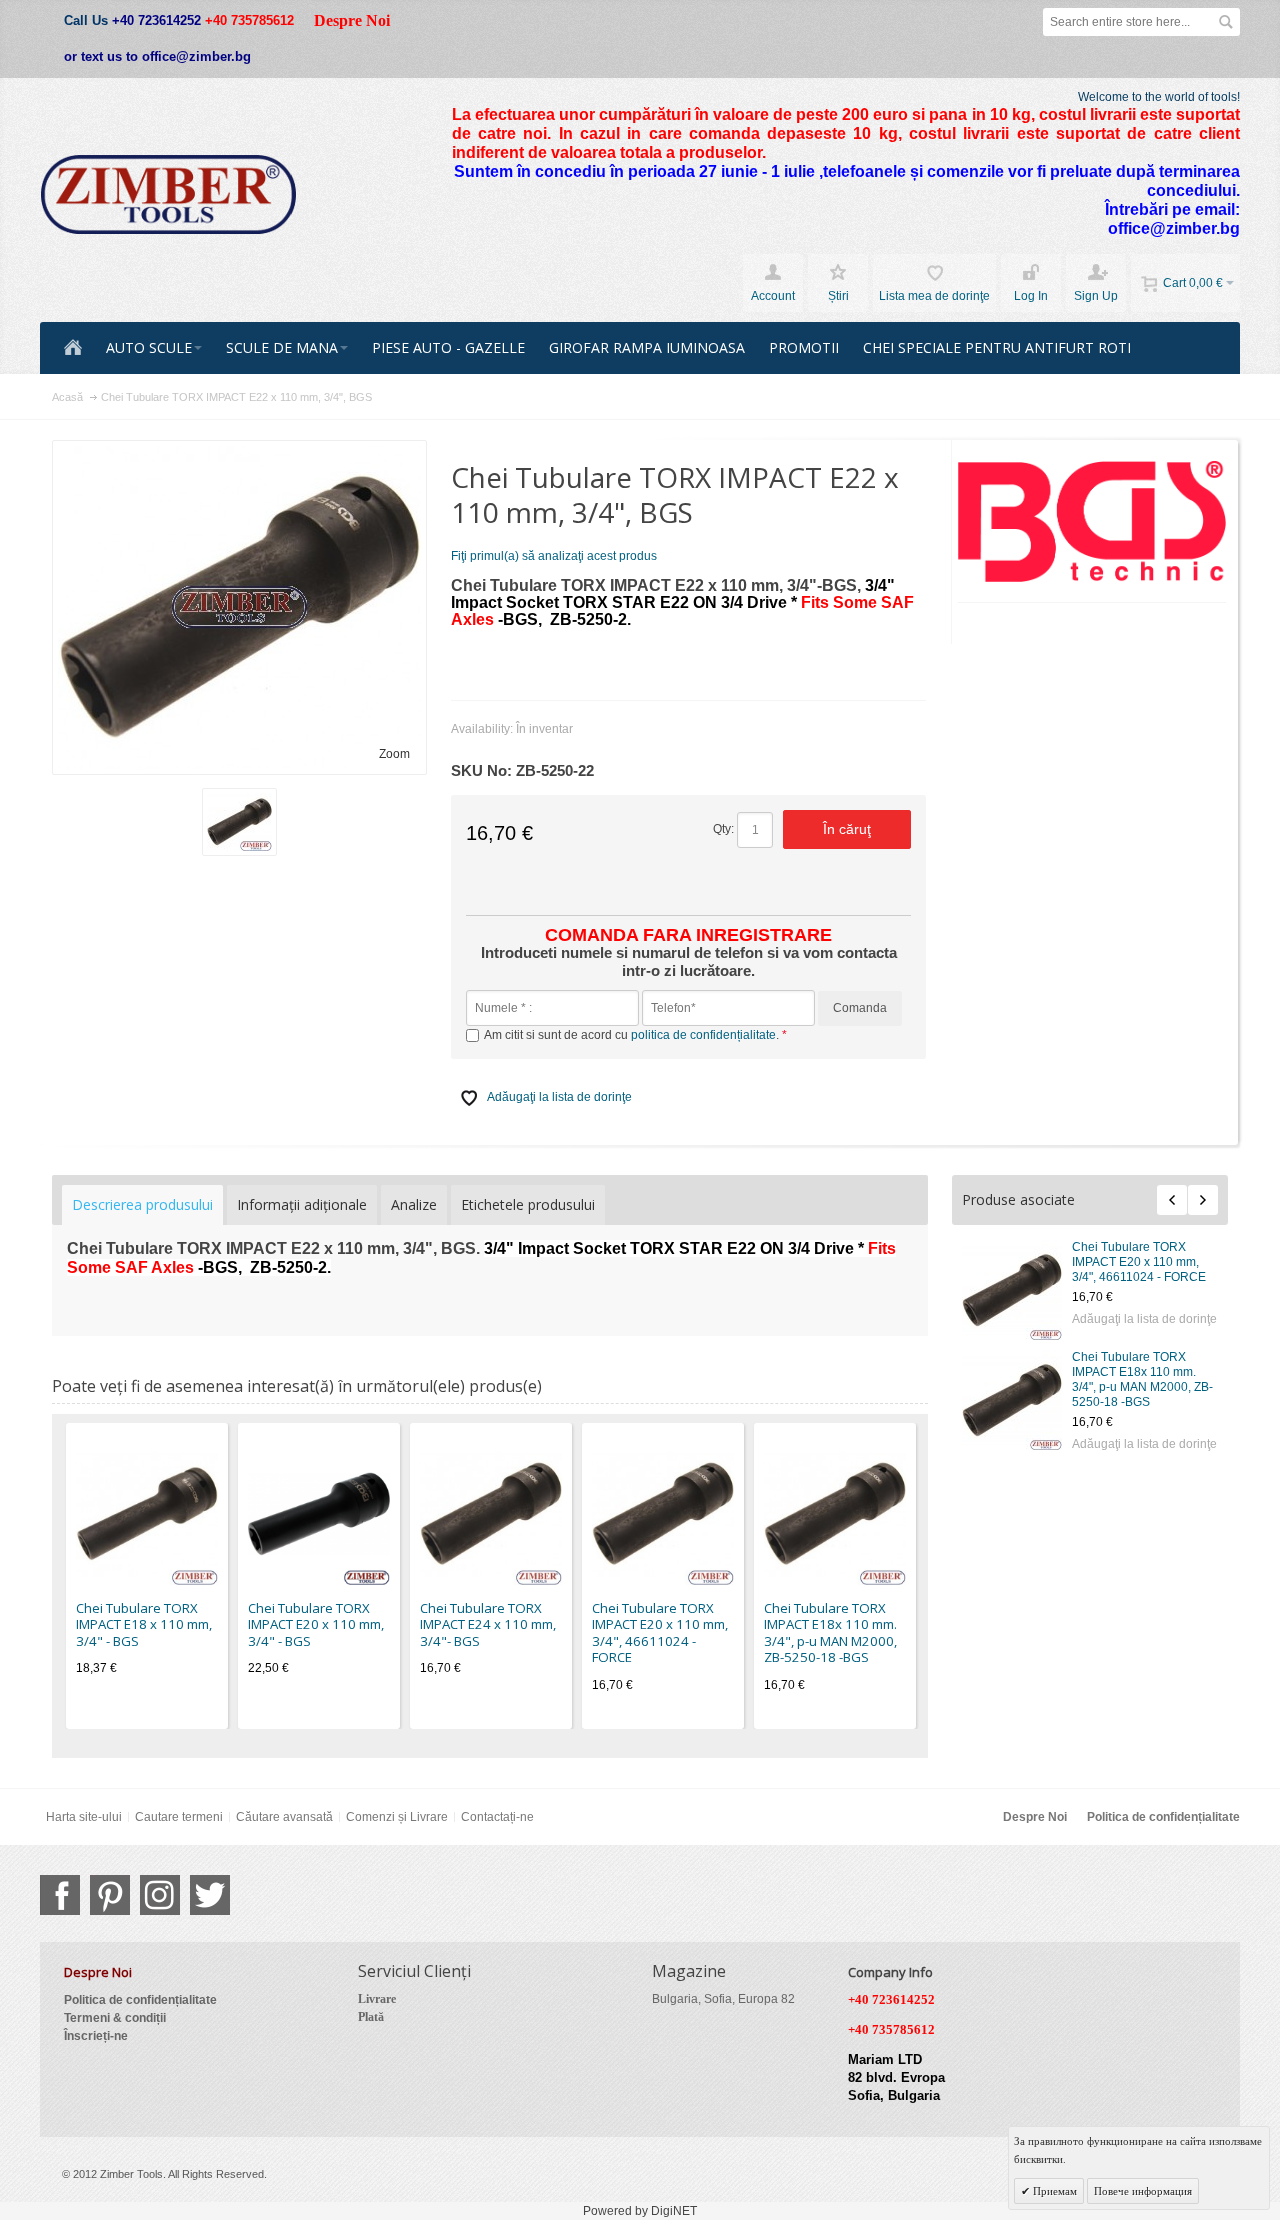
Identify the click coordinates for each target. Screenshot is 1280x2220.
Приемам (1053, 2191)
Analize (414, 1204)
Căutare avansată (284, 1817)
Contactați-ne (497, 1817)
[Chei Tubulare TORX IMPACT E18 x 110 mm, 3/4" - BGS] (147, 1514)
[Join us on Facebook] (60, 1895)
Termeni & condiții (115, 2018)
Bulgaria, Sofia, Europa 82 (723, 1999)
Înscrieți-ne (96, 2036)
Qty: (723, 829)
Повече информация (1143, 2191)
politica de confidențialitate (703, 1035)
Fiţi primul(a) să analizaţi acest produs (554, 556)
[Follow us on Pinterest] (110, 1895)
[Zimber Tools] (168, 195)
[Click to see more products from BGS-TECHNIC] (1092, 521)
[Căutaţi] (1226, 22)
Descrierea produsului (142, 1204)
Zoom (394, 754)
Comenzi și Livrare (397, 1817)
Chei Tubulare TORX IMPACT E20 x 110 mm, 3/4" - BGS (316, 1624)
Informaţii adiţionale (302, 1204)
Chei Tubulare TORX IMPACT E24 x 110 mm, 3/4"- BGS (488, 1624)
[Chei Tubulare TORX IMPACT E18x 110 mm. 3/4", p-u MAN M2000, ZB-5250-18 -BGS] (1012, 1400)
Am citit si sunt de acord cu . (633, 1035)
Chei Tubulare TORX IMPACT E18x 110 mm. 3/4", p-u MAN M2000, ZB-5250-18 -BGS (1142, 1379)
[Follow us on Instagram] (160, 1895)
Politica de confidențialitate (1163, 1817)
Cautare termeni (179, 1817)
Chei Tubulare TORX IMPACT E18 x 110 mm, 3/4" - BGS (144, 1624)
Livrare (377, 1999)
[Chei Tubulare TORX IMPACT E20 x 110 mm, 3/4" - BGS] (319, 1514)
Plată (371, 2017)
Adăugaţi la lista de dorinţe (1144, 1319)
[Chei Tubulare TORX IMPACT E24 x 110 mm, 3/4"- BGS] (491, 1514)
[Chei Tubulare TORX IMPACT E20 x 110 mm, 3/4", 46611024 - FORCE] (1012, 1290)
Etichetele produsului (528, 1204)
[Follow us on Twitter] (210, 1895)
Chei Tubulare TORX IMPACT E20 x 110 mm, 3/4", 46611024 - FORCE (1139, 1262)
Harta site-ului (84, 1817)
